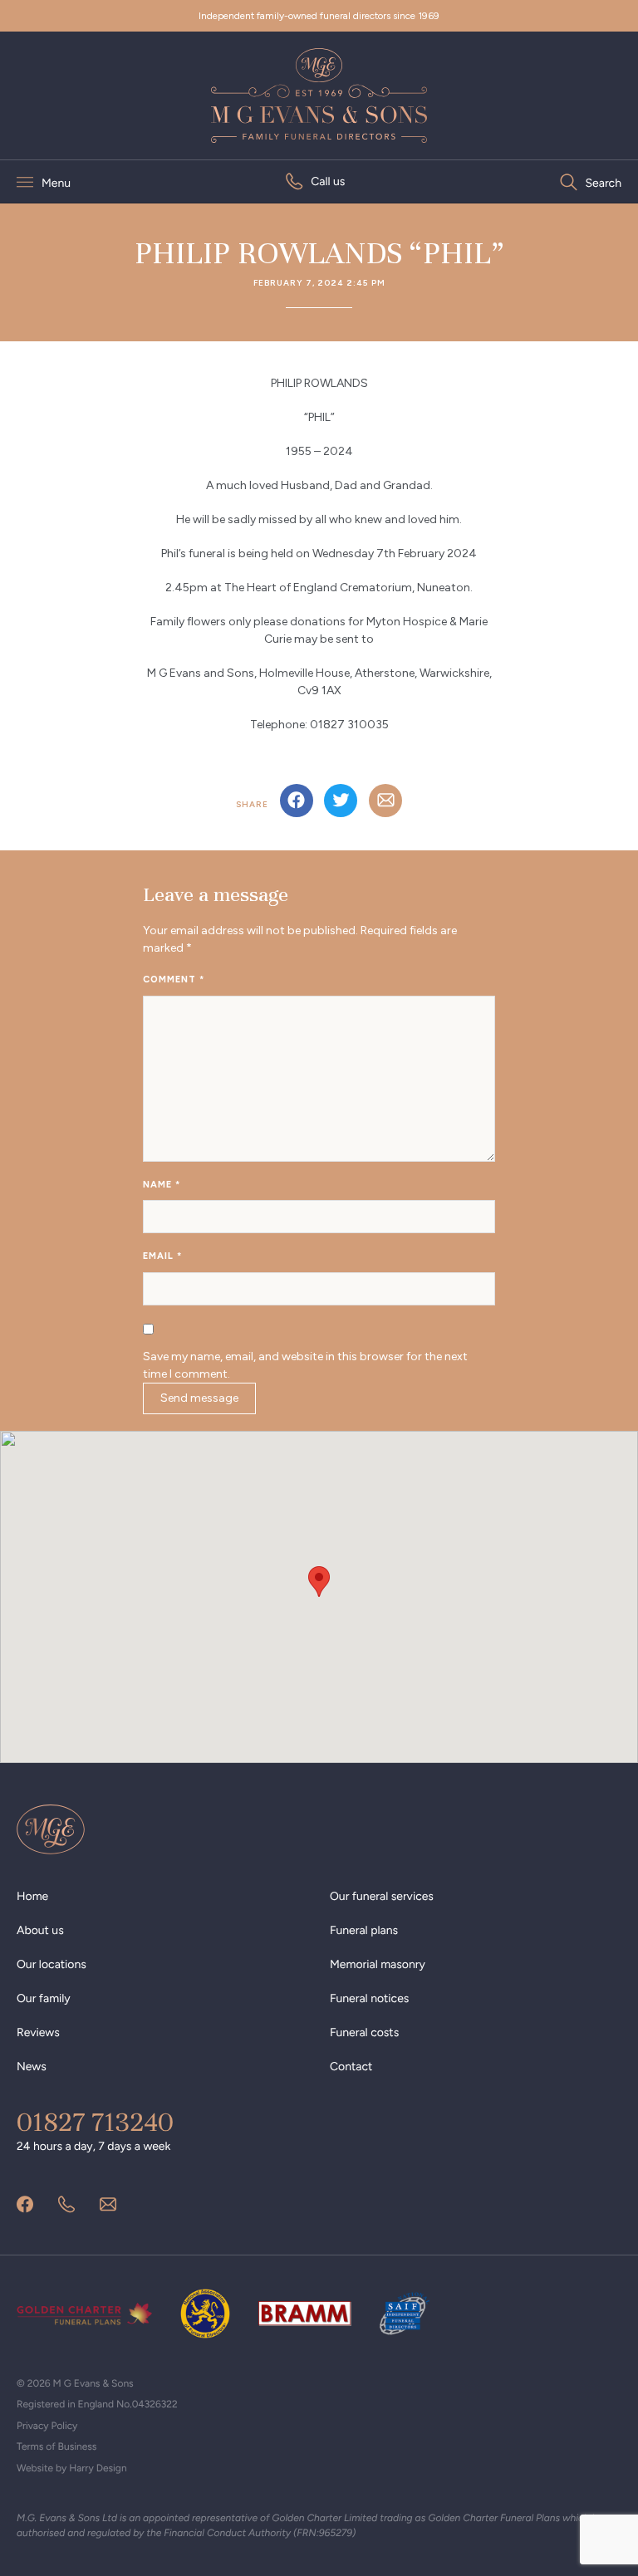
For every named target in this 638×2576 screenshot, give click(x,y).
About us (40, 1930)
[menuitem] (315, 181)
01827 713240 (95, 2123)
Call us (328, 181)
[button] (319, 1582)
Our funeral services (382, 1896)
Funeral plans (364, 1930)
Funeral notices (369, 1998)
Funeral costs (364, 2032)
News (32, 2067)
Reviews (38, 2032)
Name (162, 1185)
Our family (44, 1998)
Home (32, 1896)
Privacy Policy (47, 2426)
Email (162, 1256)
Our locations (52, 1964)
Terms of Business (56, 2446)
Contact (351, 2067)
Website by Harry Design (72, 2468)
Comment (174, 979)
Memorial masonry (378, 1964)
